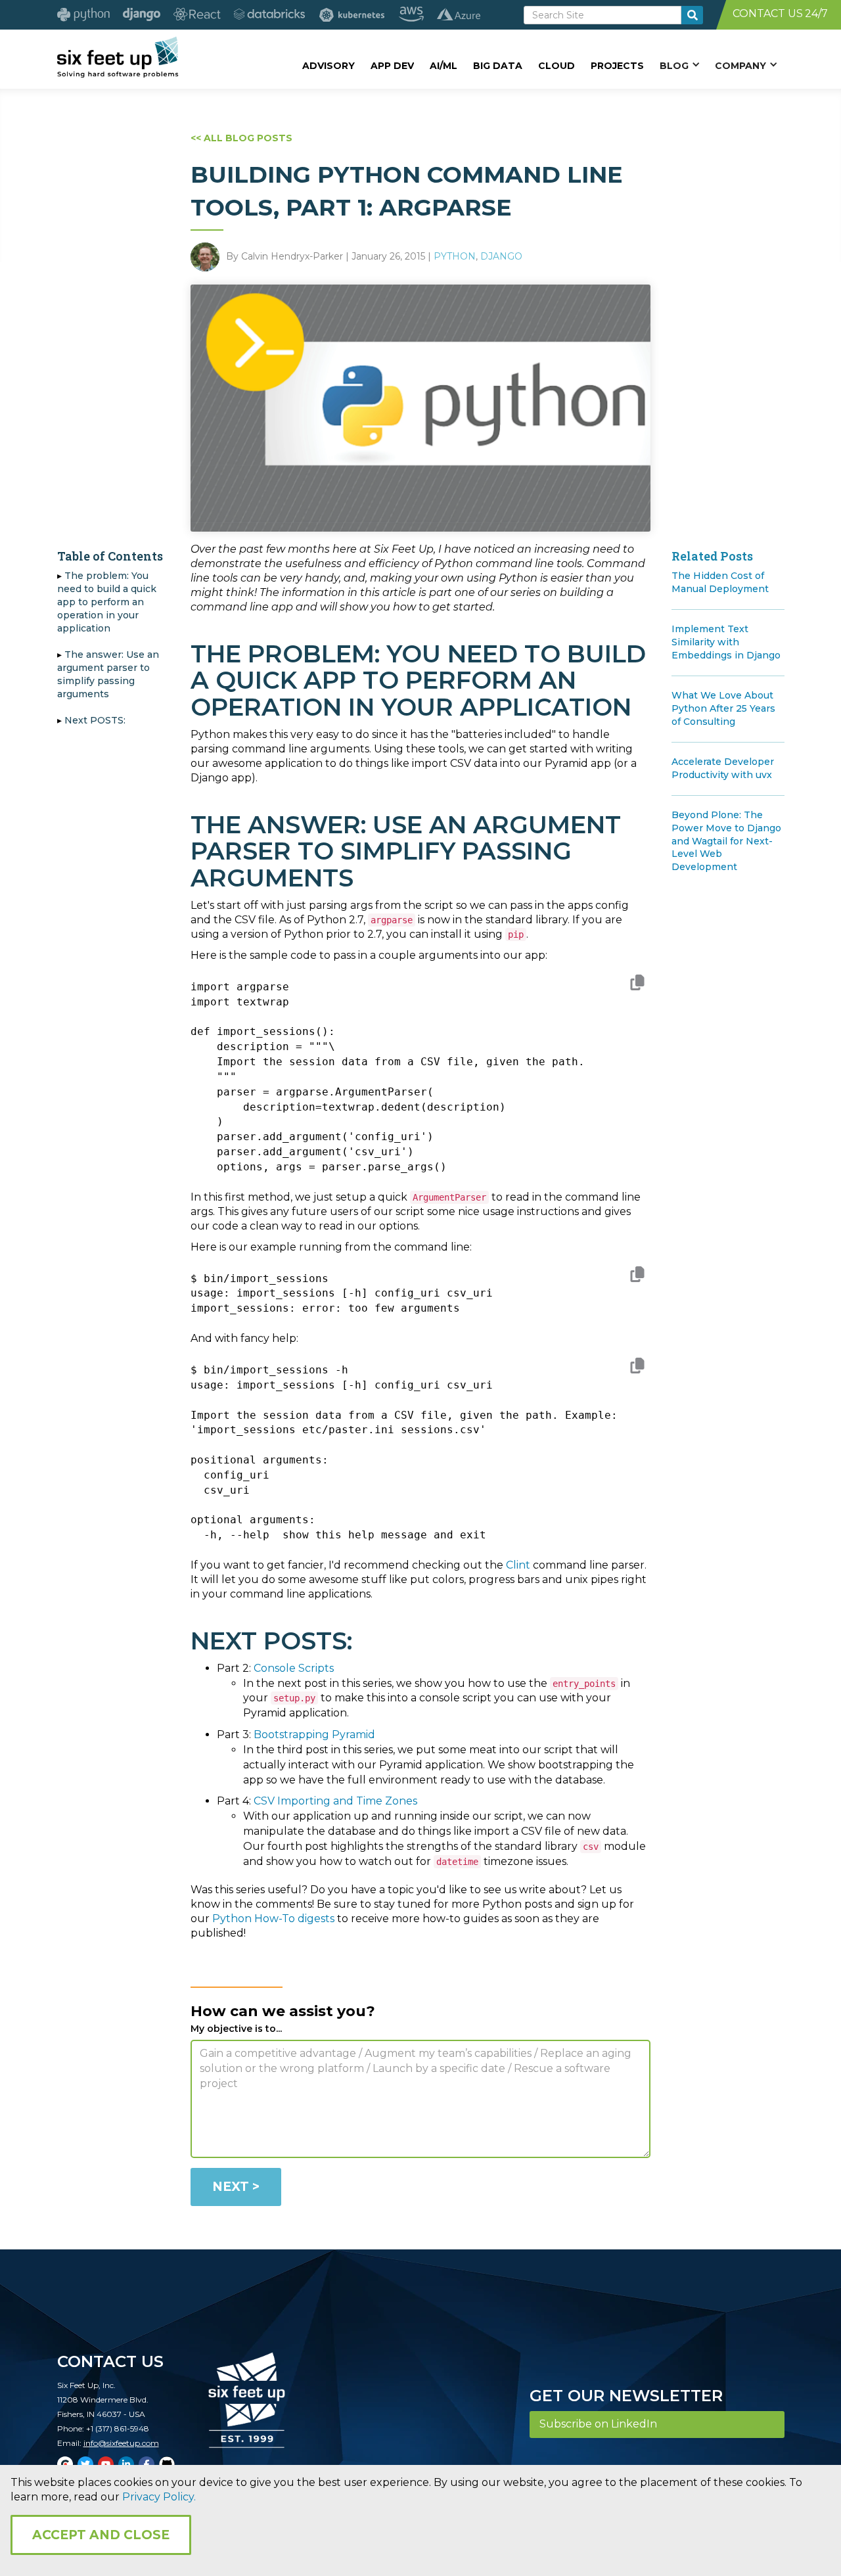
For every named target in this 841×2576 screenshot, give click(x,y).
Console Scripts (294, 1668)
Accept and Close (101, 2535)
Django (501, 256)
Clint (518, 1565)
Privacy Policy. (159, 2497)
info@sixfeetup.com (121, 2443)
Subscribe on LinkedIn (598, 2424)
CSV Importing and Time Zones (335, 1801)
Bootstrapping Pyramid (314, 1735)
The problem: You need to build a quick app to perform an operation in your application (107, 602)
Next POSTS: (95, 720)
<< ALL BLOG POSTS (241, 138)
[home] (118, 57)
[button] (679, 65)
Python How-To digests (273, 1919)
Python (455, 256)
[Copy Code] (637, 985)
